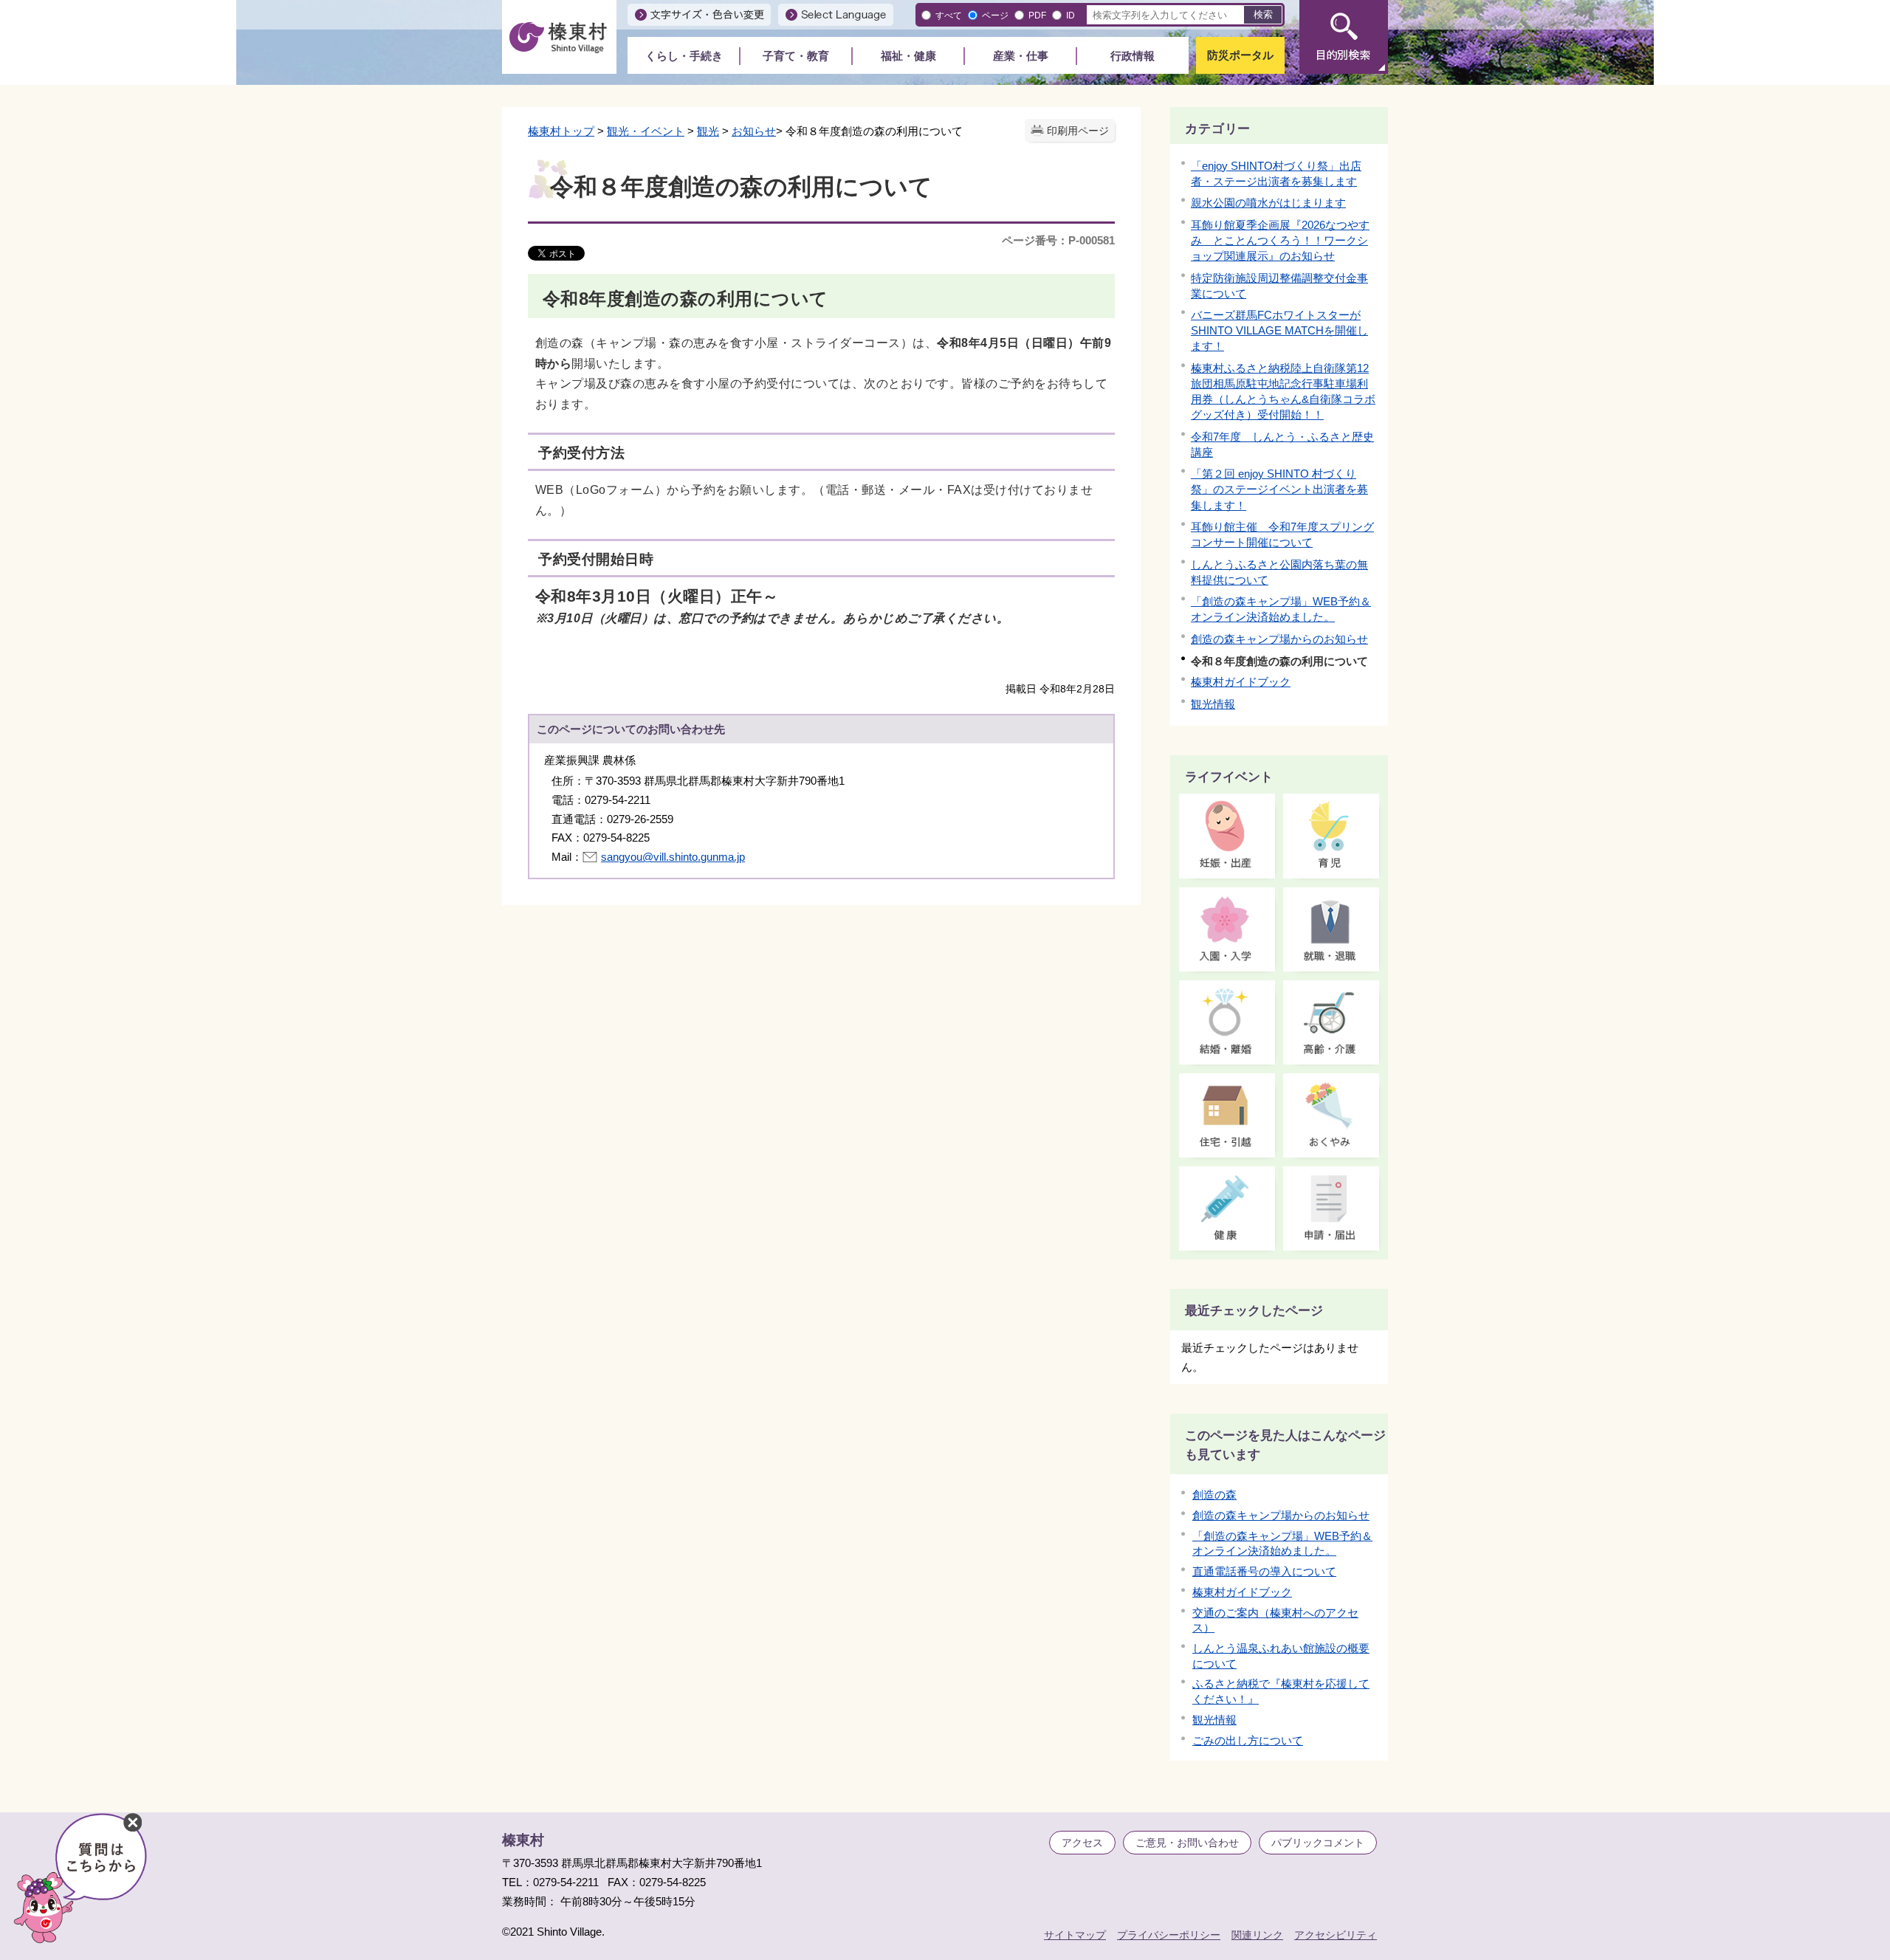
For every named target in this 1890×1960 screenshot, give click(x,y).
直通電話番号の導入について (1264, 1571)
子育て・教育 (796, 56)
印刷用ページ (1078, 131)
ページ (995, 15)
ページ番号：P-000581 (1058, 240)
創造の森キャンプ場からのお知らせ (1279, 639)
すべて (949, 15)
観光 (708, 131)
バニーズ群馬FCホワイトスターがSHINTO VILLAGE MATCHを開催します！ (1279, 330)
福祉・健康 (908, 56)
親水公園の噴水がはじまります (1268, 203)
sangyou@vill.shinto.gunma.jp (673, 857)
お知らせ (754, 131)
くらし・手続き (684, 56)
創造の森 (1214, 1495)
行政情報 (1133, 56)
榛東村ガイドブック (1241, 682)
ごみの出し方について (1248, 1740)
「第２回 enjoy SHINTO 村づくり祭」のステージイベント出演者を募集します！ (1279, 489)
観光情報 (1213, 704)
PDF (1037, 15)
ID (1071, 15)
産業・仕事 (1021, 56)
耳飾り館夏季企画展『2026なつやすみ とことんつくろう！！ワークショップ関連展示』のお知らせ (1280, 240)
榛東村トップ (561, 131)
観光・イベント (646, 131)
